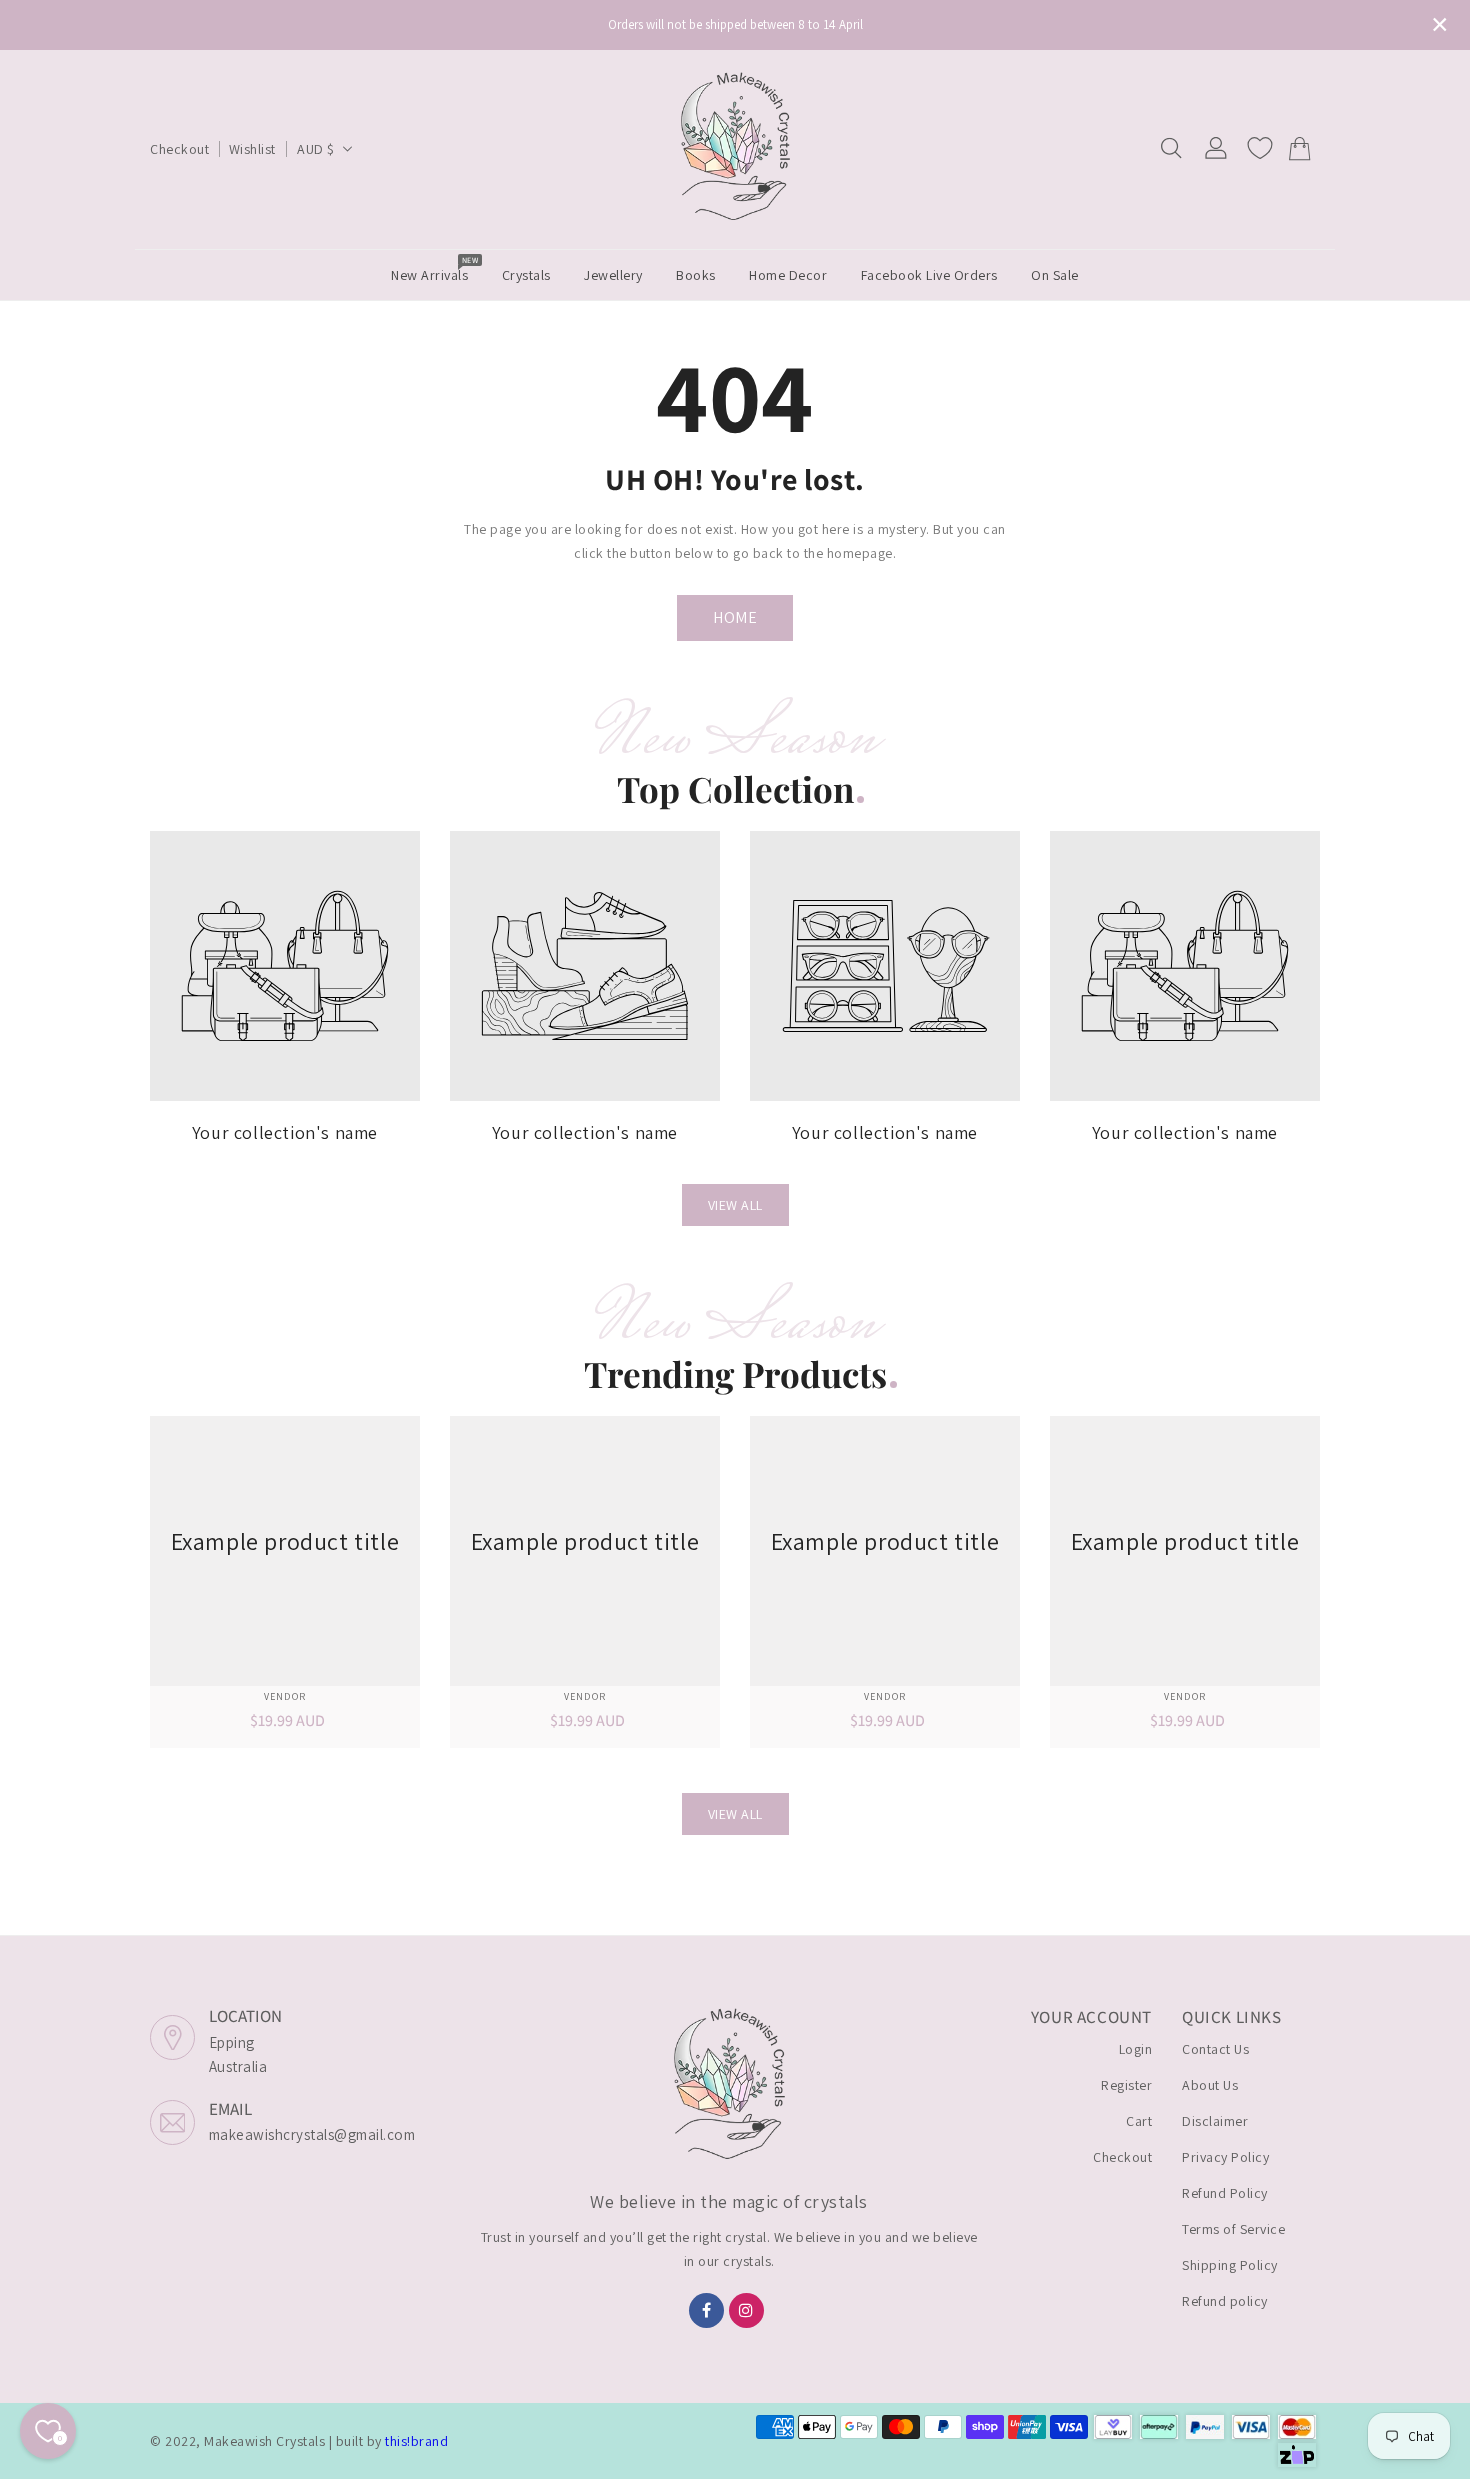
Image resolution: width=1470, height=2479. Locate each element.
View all (735, 1205)
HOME (735, 617)
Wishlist (252, 149)
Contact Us (1215, 2049)
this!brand (416, 2441)
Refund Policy (1225, 2193)
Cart (1139, 2121)
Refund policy (1225, 2301)
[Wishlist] (1260, 148)
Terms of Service (1233, 2229)
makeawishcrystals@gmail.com (312, 2134)
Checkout (179, 149)
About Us (1210, 2085)
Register (1126, 2085)
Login (1136, 2049)
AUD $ (316, 149)
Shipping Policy (1230, 2265)
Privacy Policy (1225, 2157)
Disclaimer (1215, 2121)
